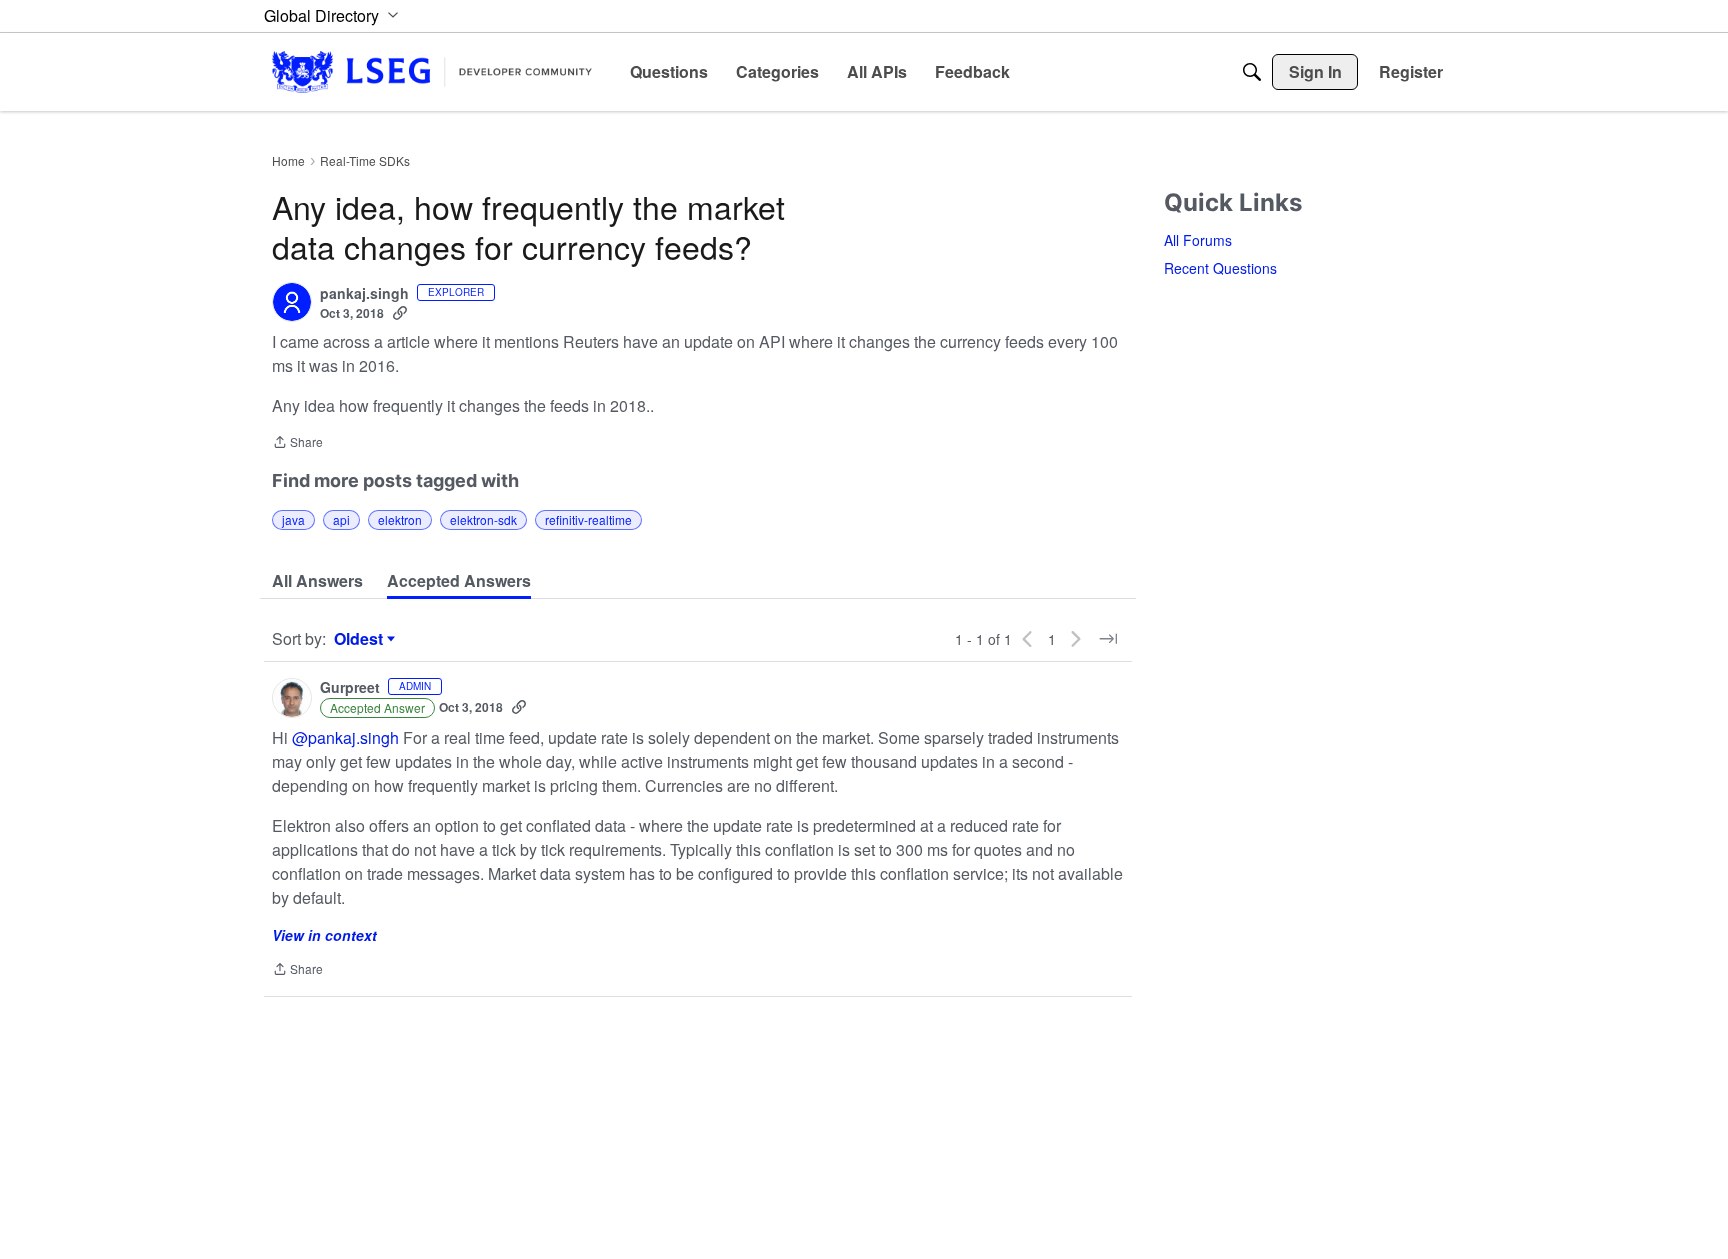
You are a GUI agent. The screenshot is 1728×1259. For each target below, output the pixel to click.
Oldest (361, 639)
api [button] (341, 519)
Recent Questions (1220, 268)
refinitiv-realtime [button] (588, 519)
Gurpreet (350, 688)
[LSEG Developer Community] (432, 71)
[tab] (317, 581)
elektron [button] (400, 519)
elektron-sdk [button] (483, 519)
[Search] (1252, 72)
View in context (324, 935)
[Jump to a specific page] (1108, 639)
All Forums (1198, 240)
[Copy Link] (400, 313)
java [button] (293, 519)
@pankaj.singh (345, 737)
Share (297, 443)
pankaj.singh (364, 294)
